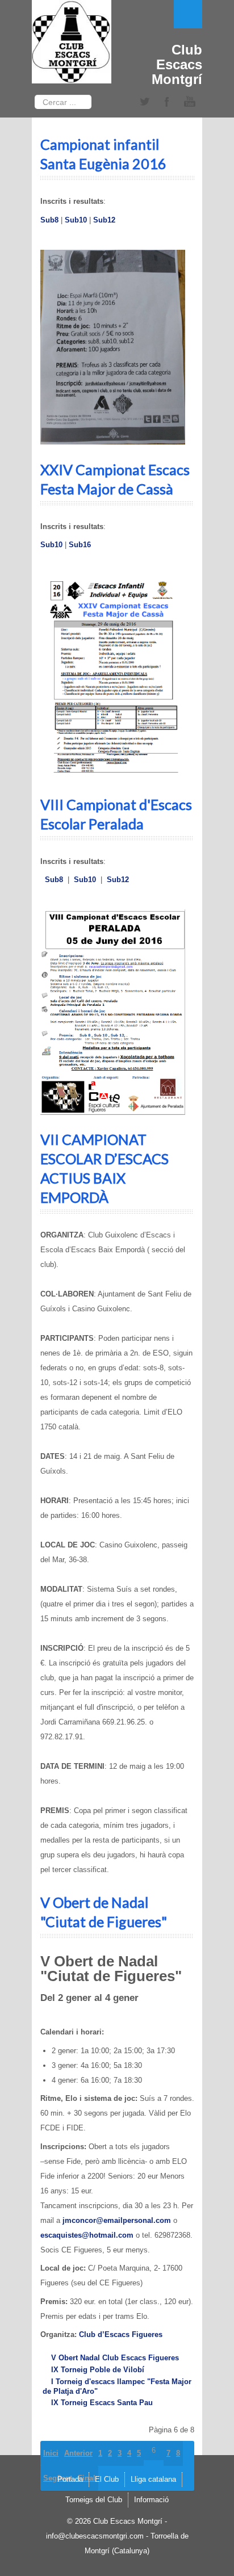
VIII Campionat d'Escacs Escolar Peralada (116, 814)
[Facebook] (167, 102)
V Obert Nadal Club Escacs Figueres (115, 2358)
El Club (107, 2479)
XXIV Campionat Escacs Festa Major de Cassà (115, 479)
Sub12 (104, 220)
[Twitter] (144, 102)
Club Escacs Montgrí (177, 64)
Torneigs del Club (94, 2500)
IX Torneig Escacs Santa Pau (102, 2403)
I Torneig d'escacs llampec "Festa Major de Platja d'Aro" (117, 2386)
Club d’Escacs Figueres (121, 2334)
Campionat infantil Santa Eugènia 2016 (103, 154)
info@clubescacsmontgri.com (95, 2536)
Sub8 (49, 220)
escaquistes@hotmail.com (87, 2235)
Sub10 (76, 220)
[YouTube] (190, 102)
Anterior (78, 2453)
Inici (51, 2453)
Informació (151, 2500)
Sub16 (80, 545)
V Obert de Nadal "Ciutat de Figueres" (104, 1912)
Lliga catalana (153, 2479)
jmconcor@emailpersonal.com (117, 2220)
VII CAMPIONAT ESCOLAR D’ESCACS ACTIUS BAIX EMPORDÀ (105, 1168)
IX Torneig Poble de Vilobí (98, 2370)
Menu (188, 14)
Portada (70, 2479)
